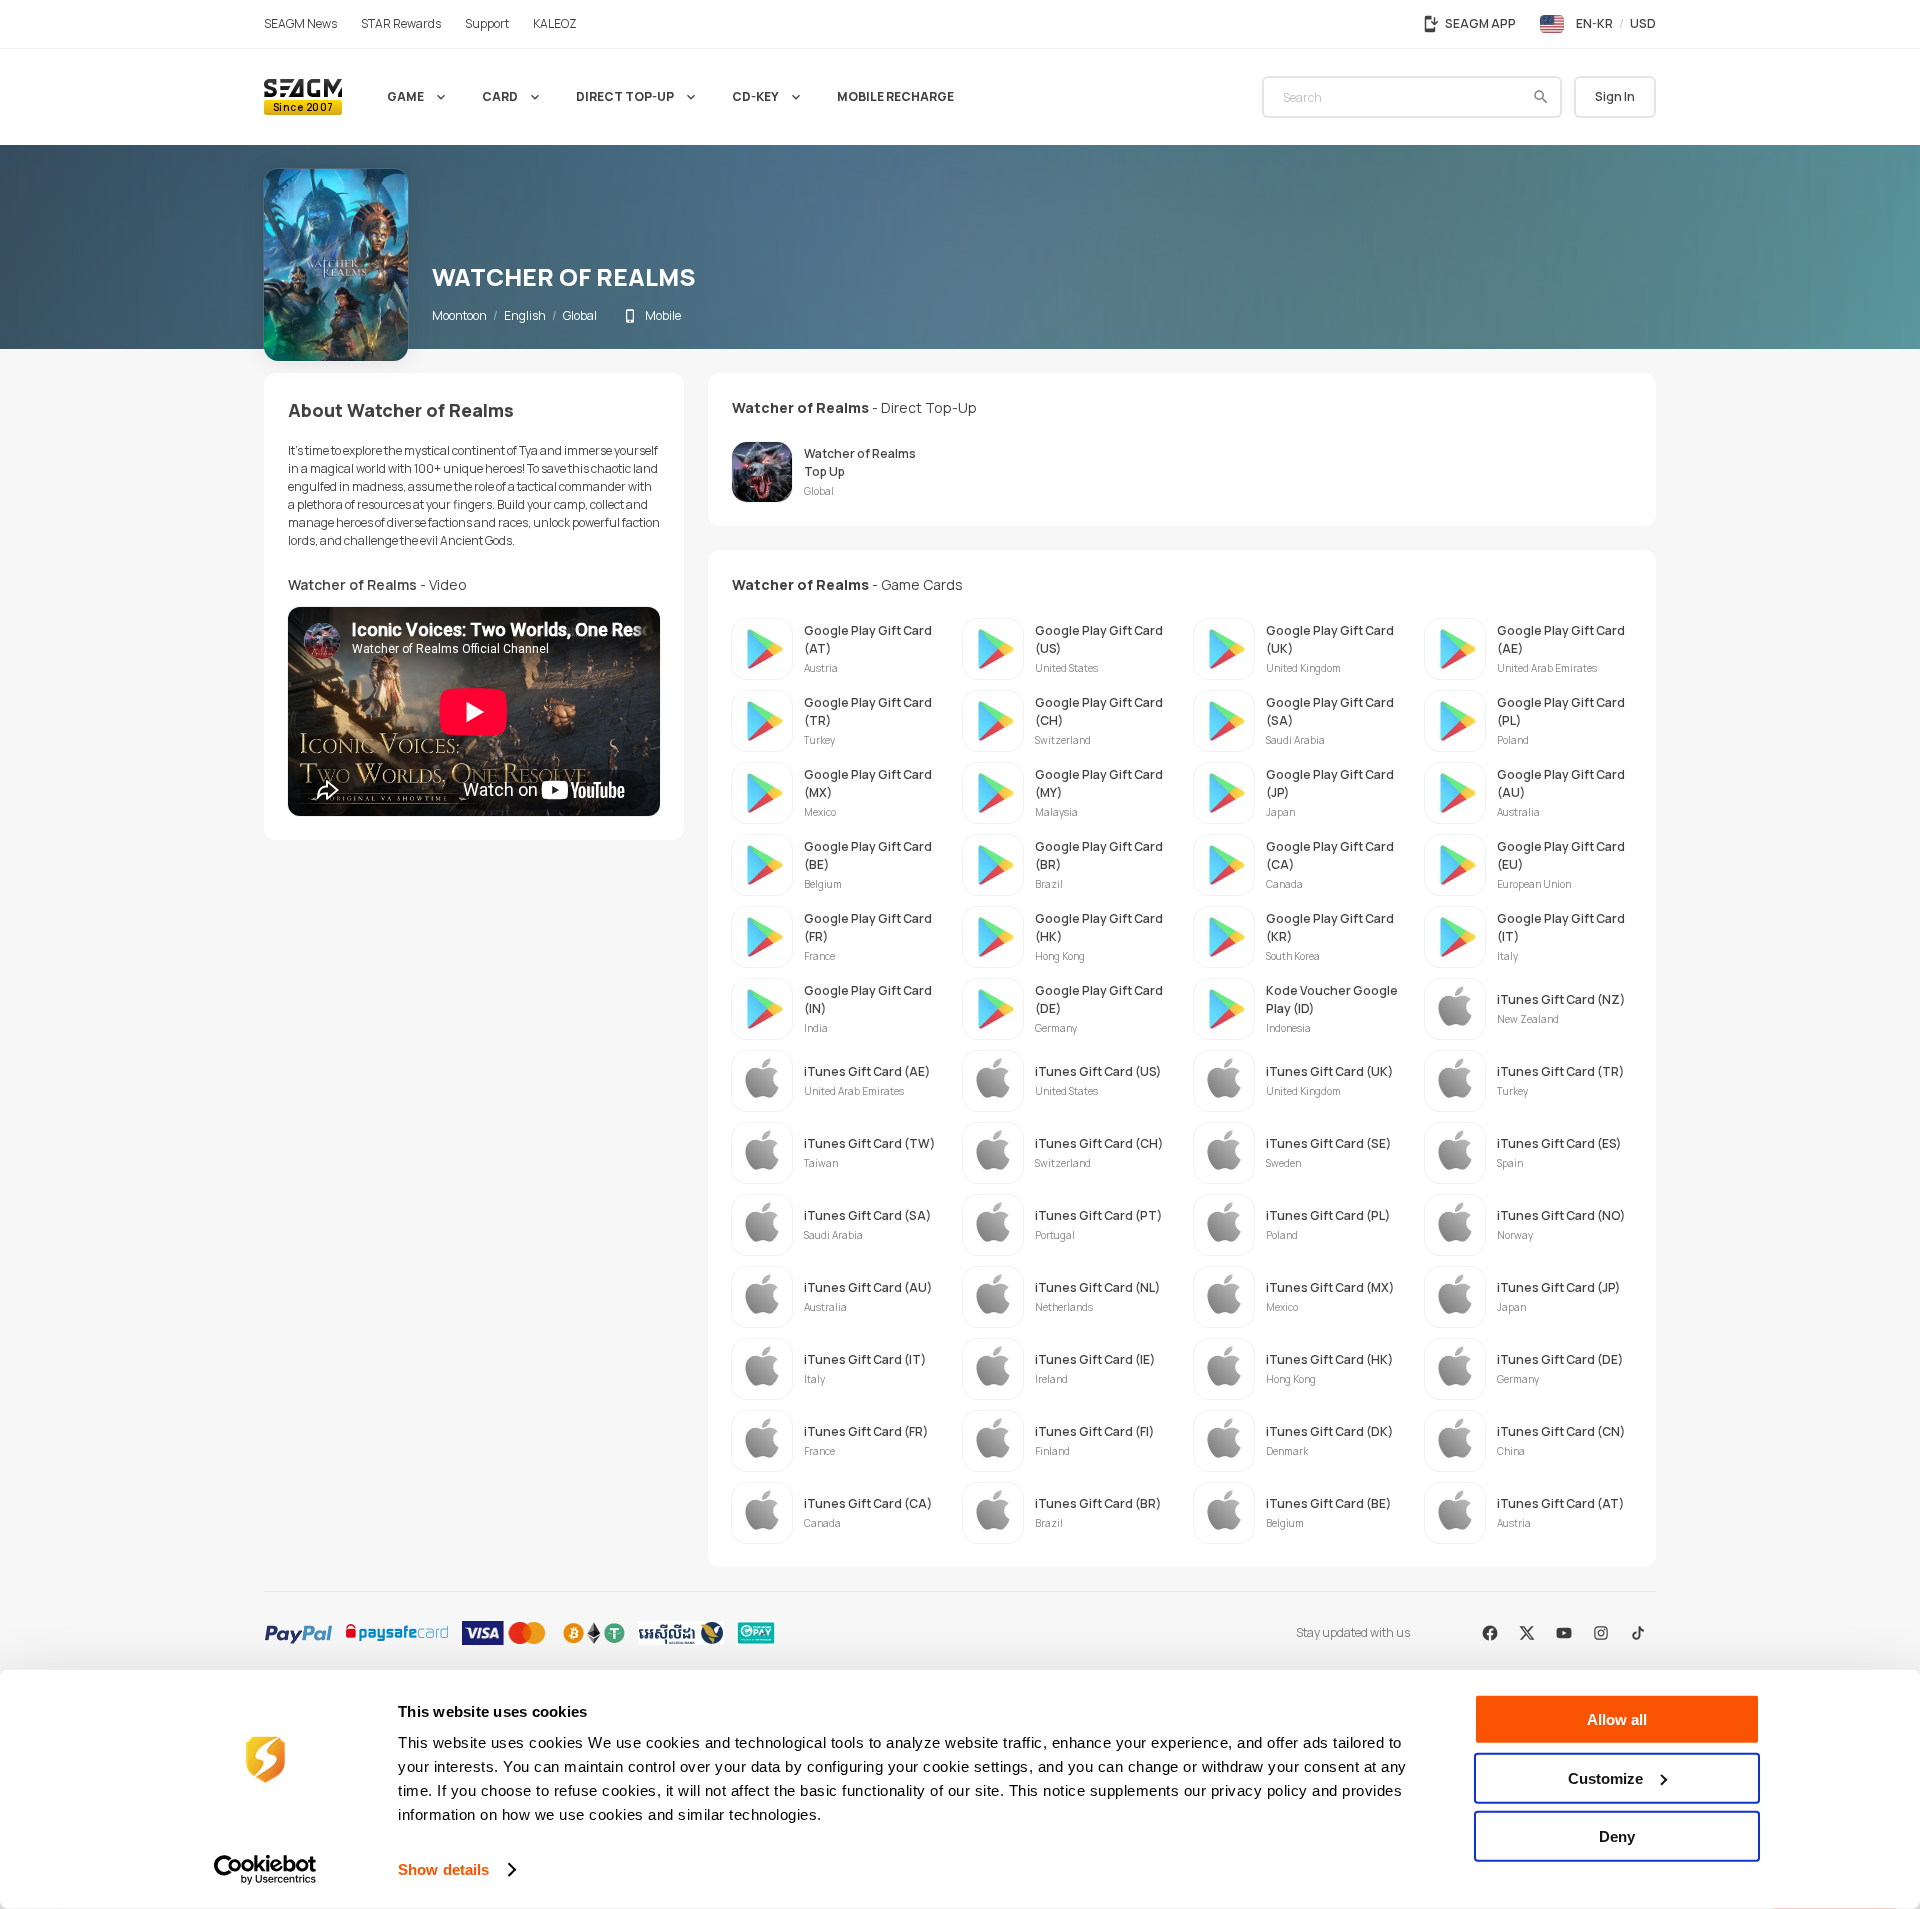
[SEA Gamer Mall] (303, 97)
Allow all (1617, 1719)
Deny (1617, 1836)
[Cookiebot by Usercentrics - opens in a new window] (265, 1870)
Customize (1605, 1777)
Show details (443, 1869)
